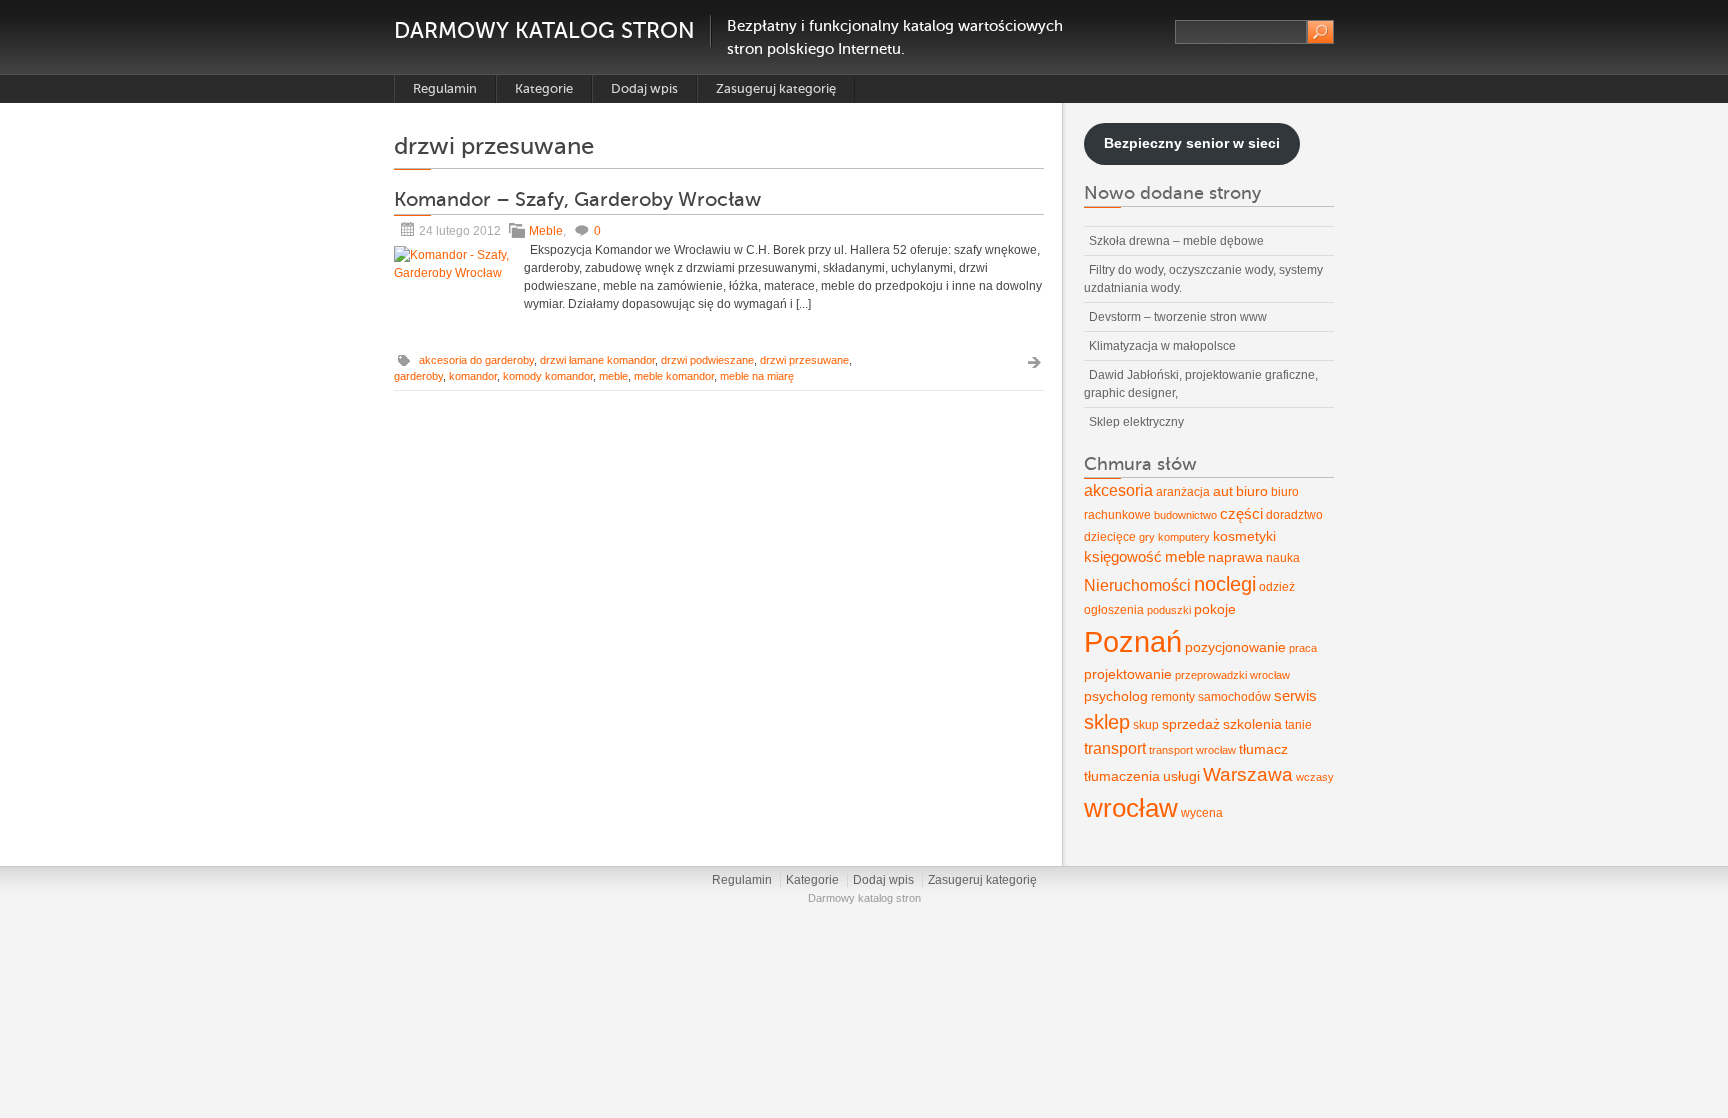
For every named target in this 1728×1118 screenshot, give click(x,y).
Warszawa (1248, 774)
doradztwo (1294, 515)
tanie (1298, 725)
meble (613, 376)
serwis (1295, 696)
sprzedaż (1191, 724)
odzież (1277, 587)
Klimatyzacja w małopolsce (1162, 346)
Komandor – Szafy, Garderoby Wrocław (577, 199)
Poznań (1133, 641)
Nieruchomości (1137, 585)
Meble (546, 231)
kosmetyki (1244, 536)
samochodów (1234, 697)
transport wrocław (1192, 750)
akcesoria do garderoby (476, 360)
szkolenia (1252, 724)
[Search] (1320, 32)
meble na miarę (757, 376)
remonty (1173, 697)
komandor (473, 376)
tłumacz (1263, 749)
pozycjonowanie (1235, 647)
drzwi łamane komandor (597, 360)
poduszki (1169, 610)
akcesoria (1118, 490)
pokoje (1215, 609)
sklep (1107, 722)
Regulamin (445, 88)
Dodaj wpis (644, 88)
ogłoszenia (1114, 610)
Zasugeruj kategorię (776, 88)
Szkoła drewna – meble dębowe (1176, 241)
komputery (1184, 537)
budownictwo (1185, 515)
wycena (1202, 813)
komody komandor (548, 376)
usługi (1181, 776)
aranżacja (1183, 492)
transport (1115, 748)
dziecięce (1110, 537)
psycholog (1116, 696)
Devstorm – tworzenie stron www (1178, 317)
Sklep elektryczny (1136, 422)
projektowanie (1128, 674)
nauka (1283, 558)
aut (1223, 491)
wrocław (1131, 808)
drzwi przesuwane (804, 360)
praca (1303, 648)
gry (1147, 537)
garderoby (418, 376)
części (1241, 514)
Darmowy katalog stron (544, 30)
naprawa (1235, 557)
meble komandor (674, 376)
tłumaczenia (1122, 776)
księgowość (1123, 557)
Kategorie (544, 88)
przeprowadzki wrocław (1232, 675)
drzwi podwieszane (707, 360)
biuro (1252, 491)
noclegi (1225, 584)
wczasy (1315, 777)
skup (1146, 725)
